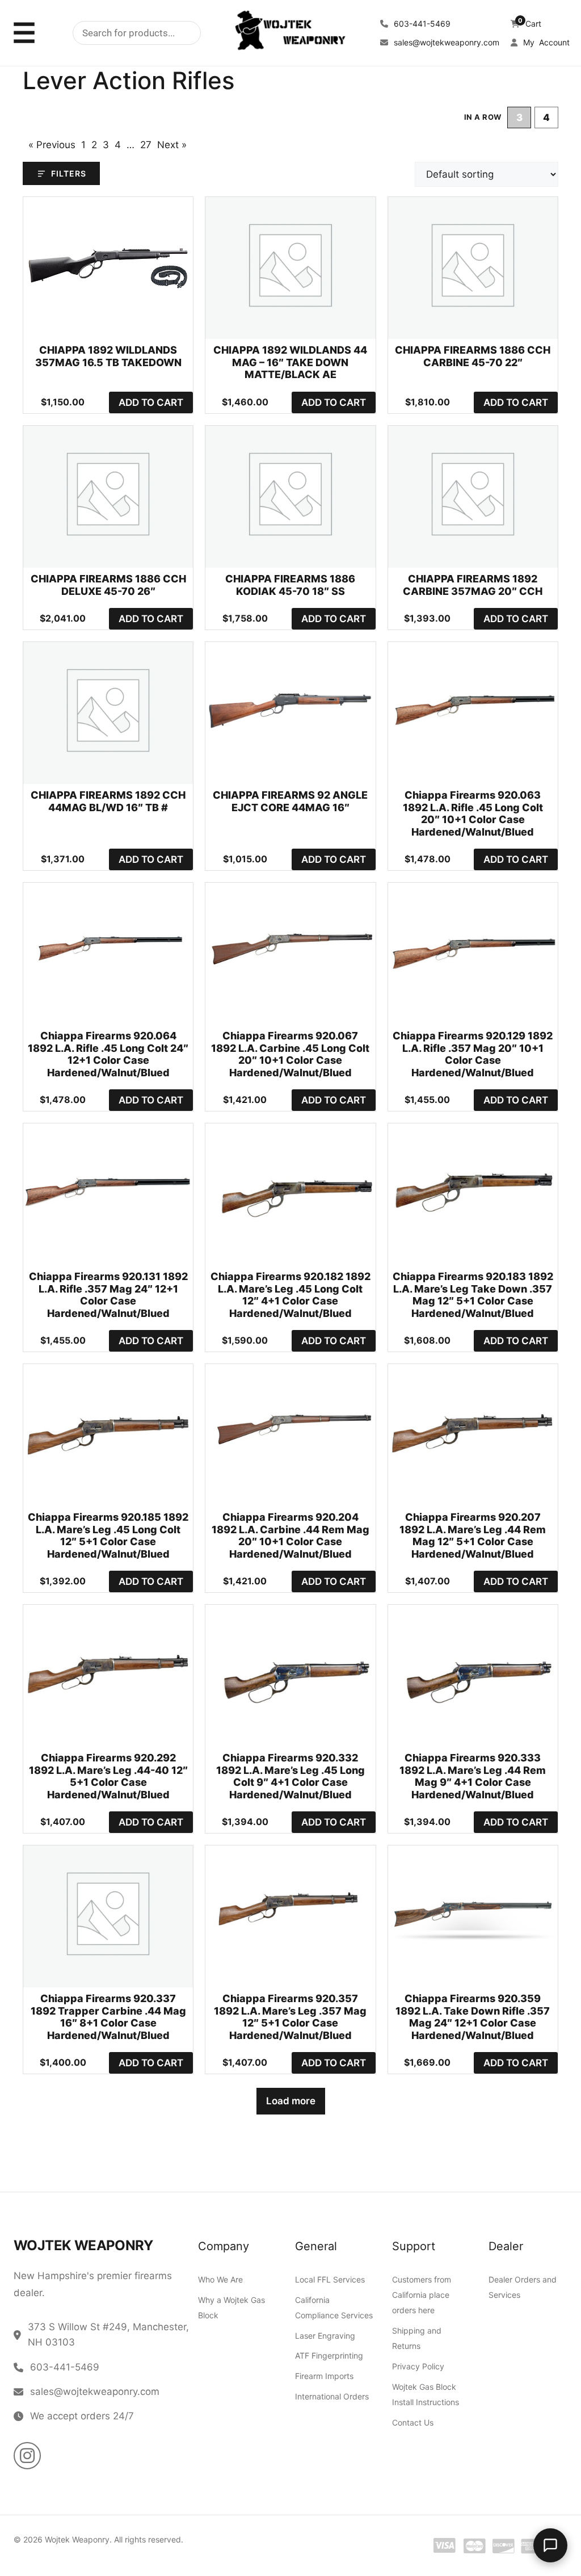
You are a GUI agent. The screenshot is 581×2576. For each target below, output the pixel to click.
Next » (172, 145)
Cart (530, 24)
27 (146, 145)
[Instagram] (27, 2456)
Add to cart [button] (151, 402)
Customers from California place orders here (422, 2295)
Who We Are (220, 2279)
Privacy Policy (418, 2366)
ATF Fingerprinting (329, 2355)
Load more (291, 2101)
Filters (69, 173)
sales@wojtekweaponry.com (445, 42)
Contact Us (413, 2422)
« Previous (52, 145)
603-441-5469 (421, 24)
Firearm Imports (324, 2376)
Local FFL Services (330, 2279)
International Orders (332, 2396)
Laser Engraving (325, 2335)
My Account (545, 42)
